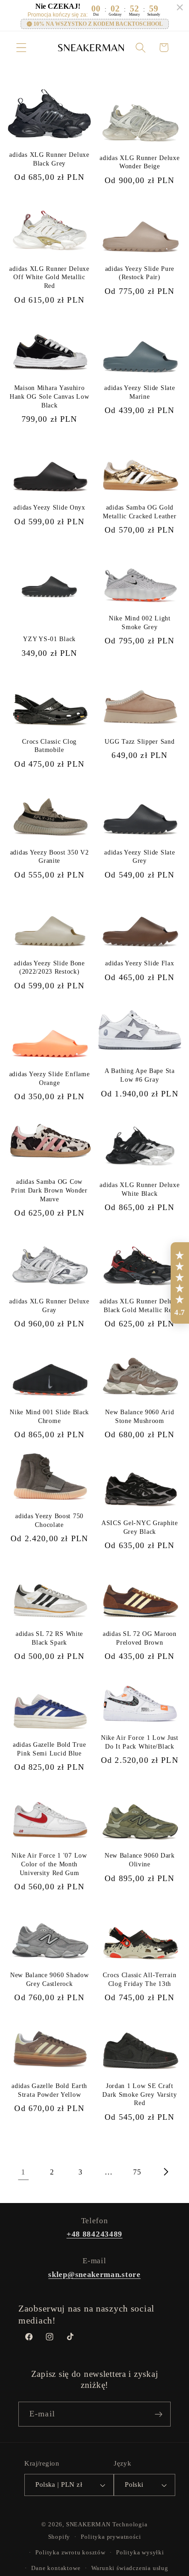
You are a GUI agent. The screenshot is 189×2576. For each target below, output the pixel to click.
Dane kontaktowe (56, 2568)
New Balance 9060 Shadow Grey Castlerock (50, 1979)
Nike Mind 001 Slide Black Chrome (49, 1416)
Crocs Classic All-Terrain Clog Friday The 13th (139, 1979)
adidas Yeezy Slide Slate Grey (139, 857)
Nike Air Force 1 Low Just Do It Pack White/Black (140, 1742)
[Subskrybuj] (158, 2414)
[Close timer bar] (180, 7)
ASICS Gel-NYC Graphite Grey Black (140, 1527)
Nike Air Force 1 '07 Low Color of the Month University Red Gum (49, 1864)
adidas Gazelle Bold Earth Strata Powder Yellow (49, 2090)
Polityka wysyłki (140, 2553)
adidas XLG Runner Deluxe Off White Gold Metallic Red (49, 277)
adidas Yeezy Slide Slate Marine (139, 392)
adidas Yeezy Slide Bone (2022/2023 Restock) (49, 967)
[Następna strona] (166, 2172)
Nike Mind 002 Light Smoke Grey (140, 622)
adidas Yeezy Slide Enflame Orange (50, 1078)
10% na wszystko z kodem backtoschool (98, 24)
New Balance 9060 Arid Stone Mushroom (139, 1416)
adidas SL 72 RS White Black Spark (49, 1638)
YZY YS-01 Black (49, 639)
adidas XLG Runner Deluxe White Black (139, 1189)
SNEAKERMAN (88, 2524)
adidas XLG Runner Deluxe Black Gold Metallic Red (139, 1305)
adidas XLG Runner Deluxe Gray (49, 1305)
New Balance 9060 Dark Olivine (140, 1860)
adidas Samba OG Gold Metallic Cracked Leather (139, 512)
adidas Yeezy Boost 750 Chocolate (49, 1520)
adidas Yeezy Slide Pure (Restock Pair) (140, 273)
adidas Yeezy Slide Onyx (49, 507)
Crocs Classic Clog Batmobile (49, 746)
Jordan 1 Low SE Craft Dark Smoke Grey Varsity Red (140, 2094)
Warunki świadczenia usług (130, 2568)
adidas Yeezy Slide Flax (140, 963)
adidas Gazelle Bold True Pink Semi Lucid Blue (49, 1749)
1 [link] (23, 2172)
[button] (21, 48)
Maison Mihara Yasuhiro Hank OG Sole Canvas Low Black (50, 396)
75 (137, 2172)
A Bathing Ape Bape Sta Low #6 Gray (140, 1075)
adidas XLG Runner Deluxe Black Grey (49, 159)
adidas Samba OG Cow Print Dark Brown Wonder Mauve (49, 1190)
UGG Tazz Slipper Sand (139, 741)
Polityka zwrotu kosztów (70, 2553)
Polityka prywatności (111, 2537)
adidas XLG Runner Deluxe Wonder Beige (139, 162)
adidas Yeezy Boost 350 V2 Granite (50, 857)
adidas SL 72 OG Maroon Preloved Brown (140, 1638)
